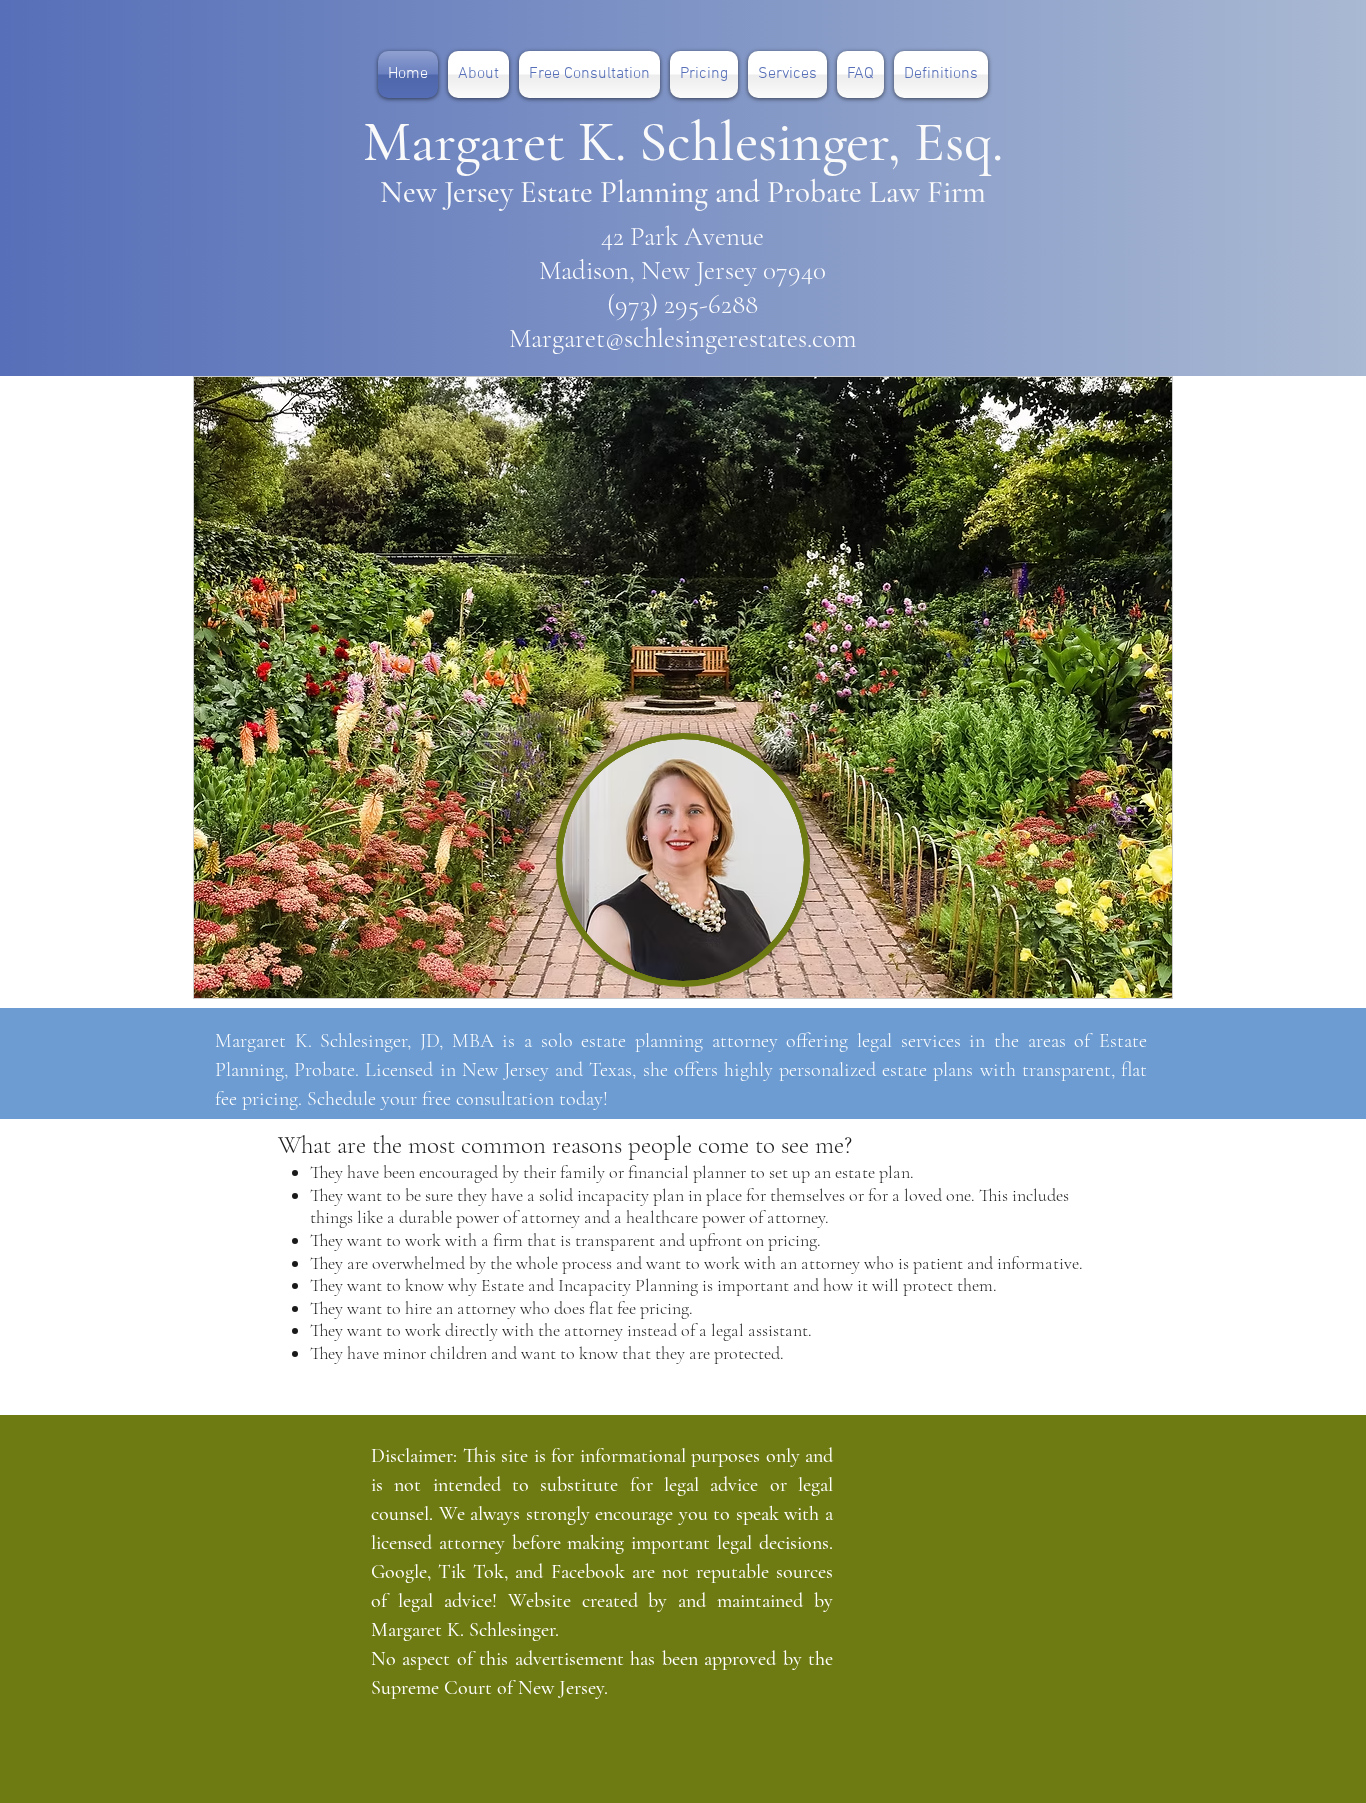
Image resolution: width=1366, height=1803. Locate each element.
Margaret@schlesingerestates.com (683, 338)
